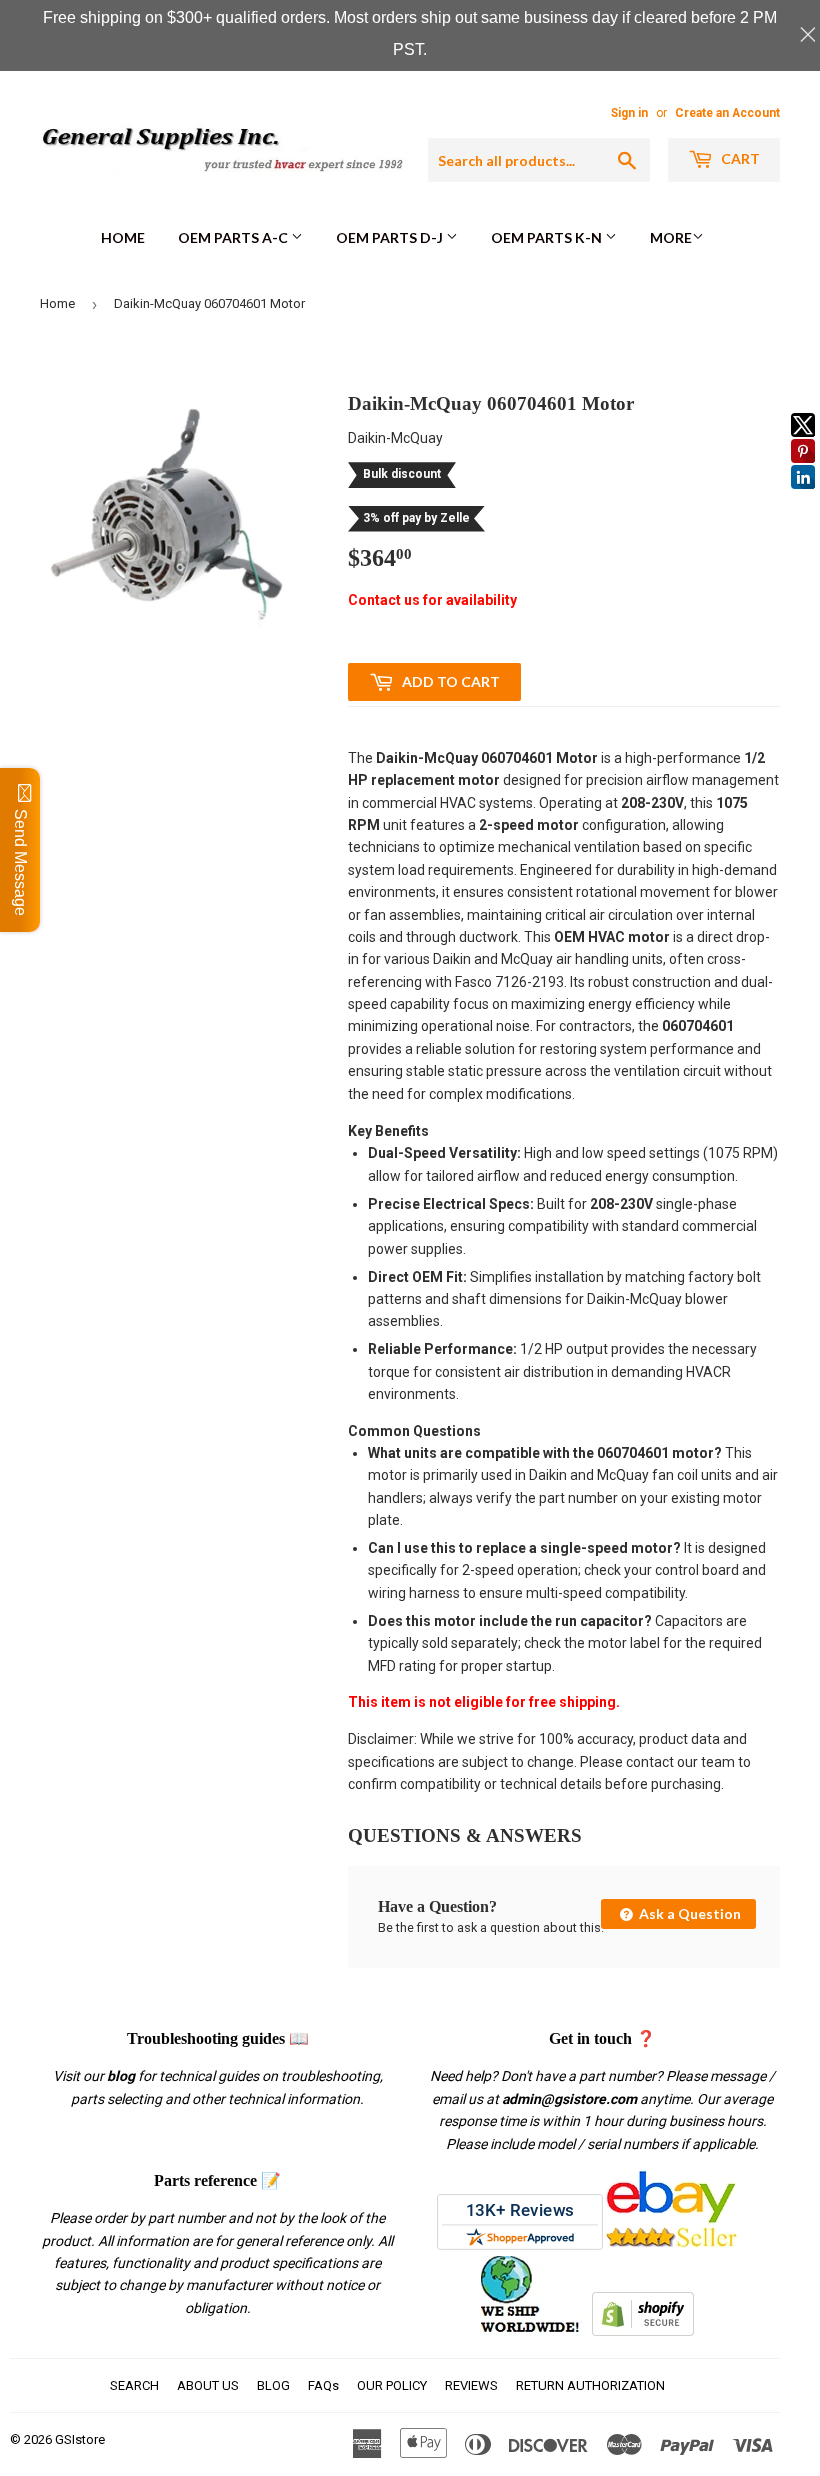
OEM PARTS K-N (548, 237)
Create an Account (727, 113)
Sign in (629, 113)
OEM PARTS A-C (234, 237)
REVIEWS (471, 2385)
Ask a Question (688, 1913)
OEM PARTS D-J (391, 237)
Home (123, 237)
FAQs (323, 2385)
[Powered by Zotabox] (803, 498)
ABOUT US (208, 2385)
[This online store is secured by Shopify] (643, 2331)
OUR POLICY (392, 2385)
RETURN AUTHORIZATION (590, 2385)
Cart (739, 158)
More (671, 237)
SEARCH (134, 2385)
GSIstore (80, 2439)
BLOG (273, 2385)
